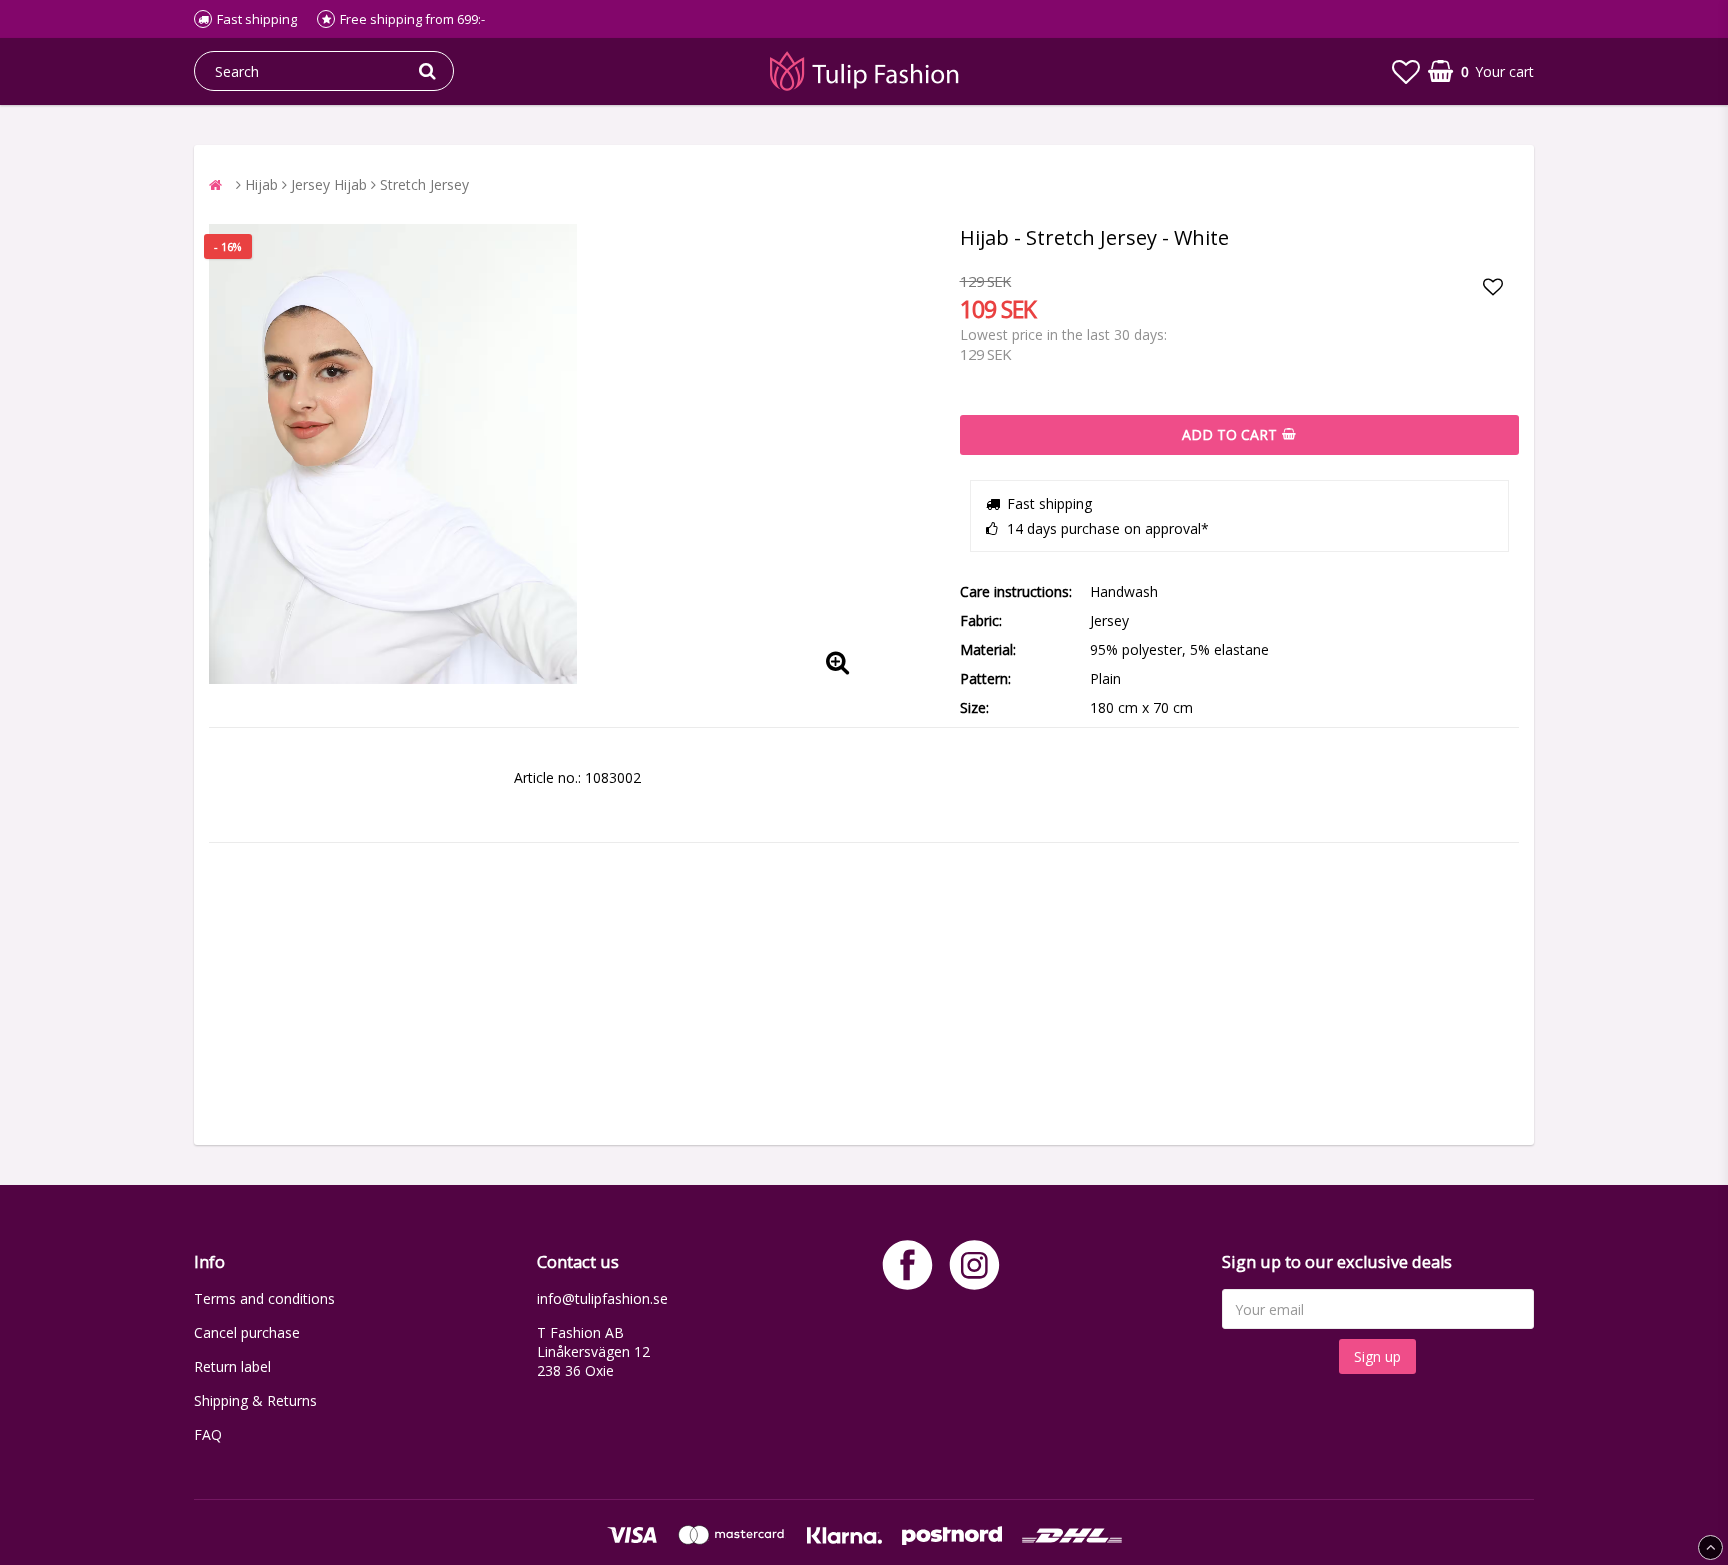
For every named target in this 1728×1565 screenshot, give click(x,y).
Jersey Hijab (329, 184)
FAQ (208, 1434)
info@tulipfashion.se (602, 1298)
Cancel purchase (247, 1332)
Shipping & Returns (255, 1400)
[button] (1406, 71)
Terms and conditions (264, 1298)
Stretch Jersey (424, 184)
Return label (232, 1366)
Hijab (261, 184)
